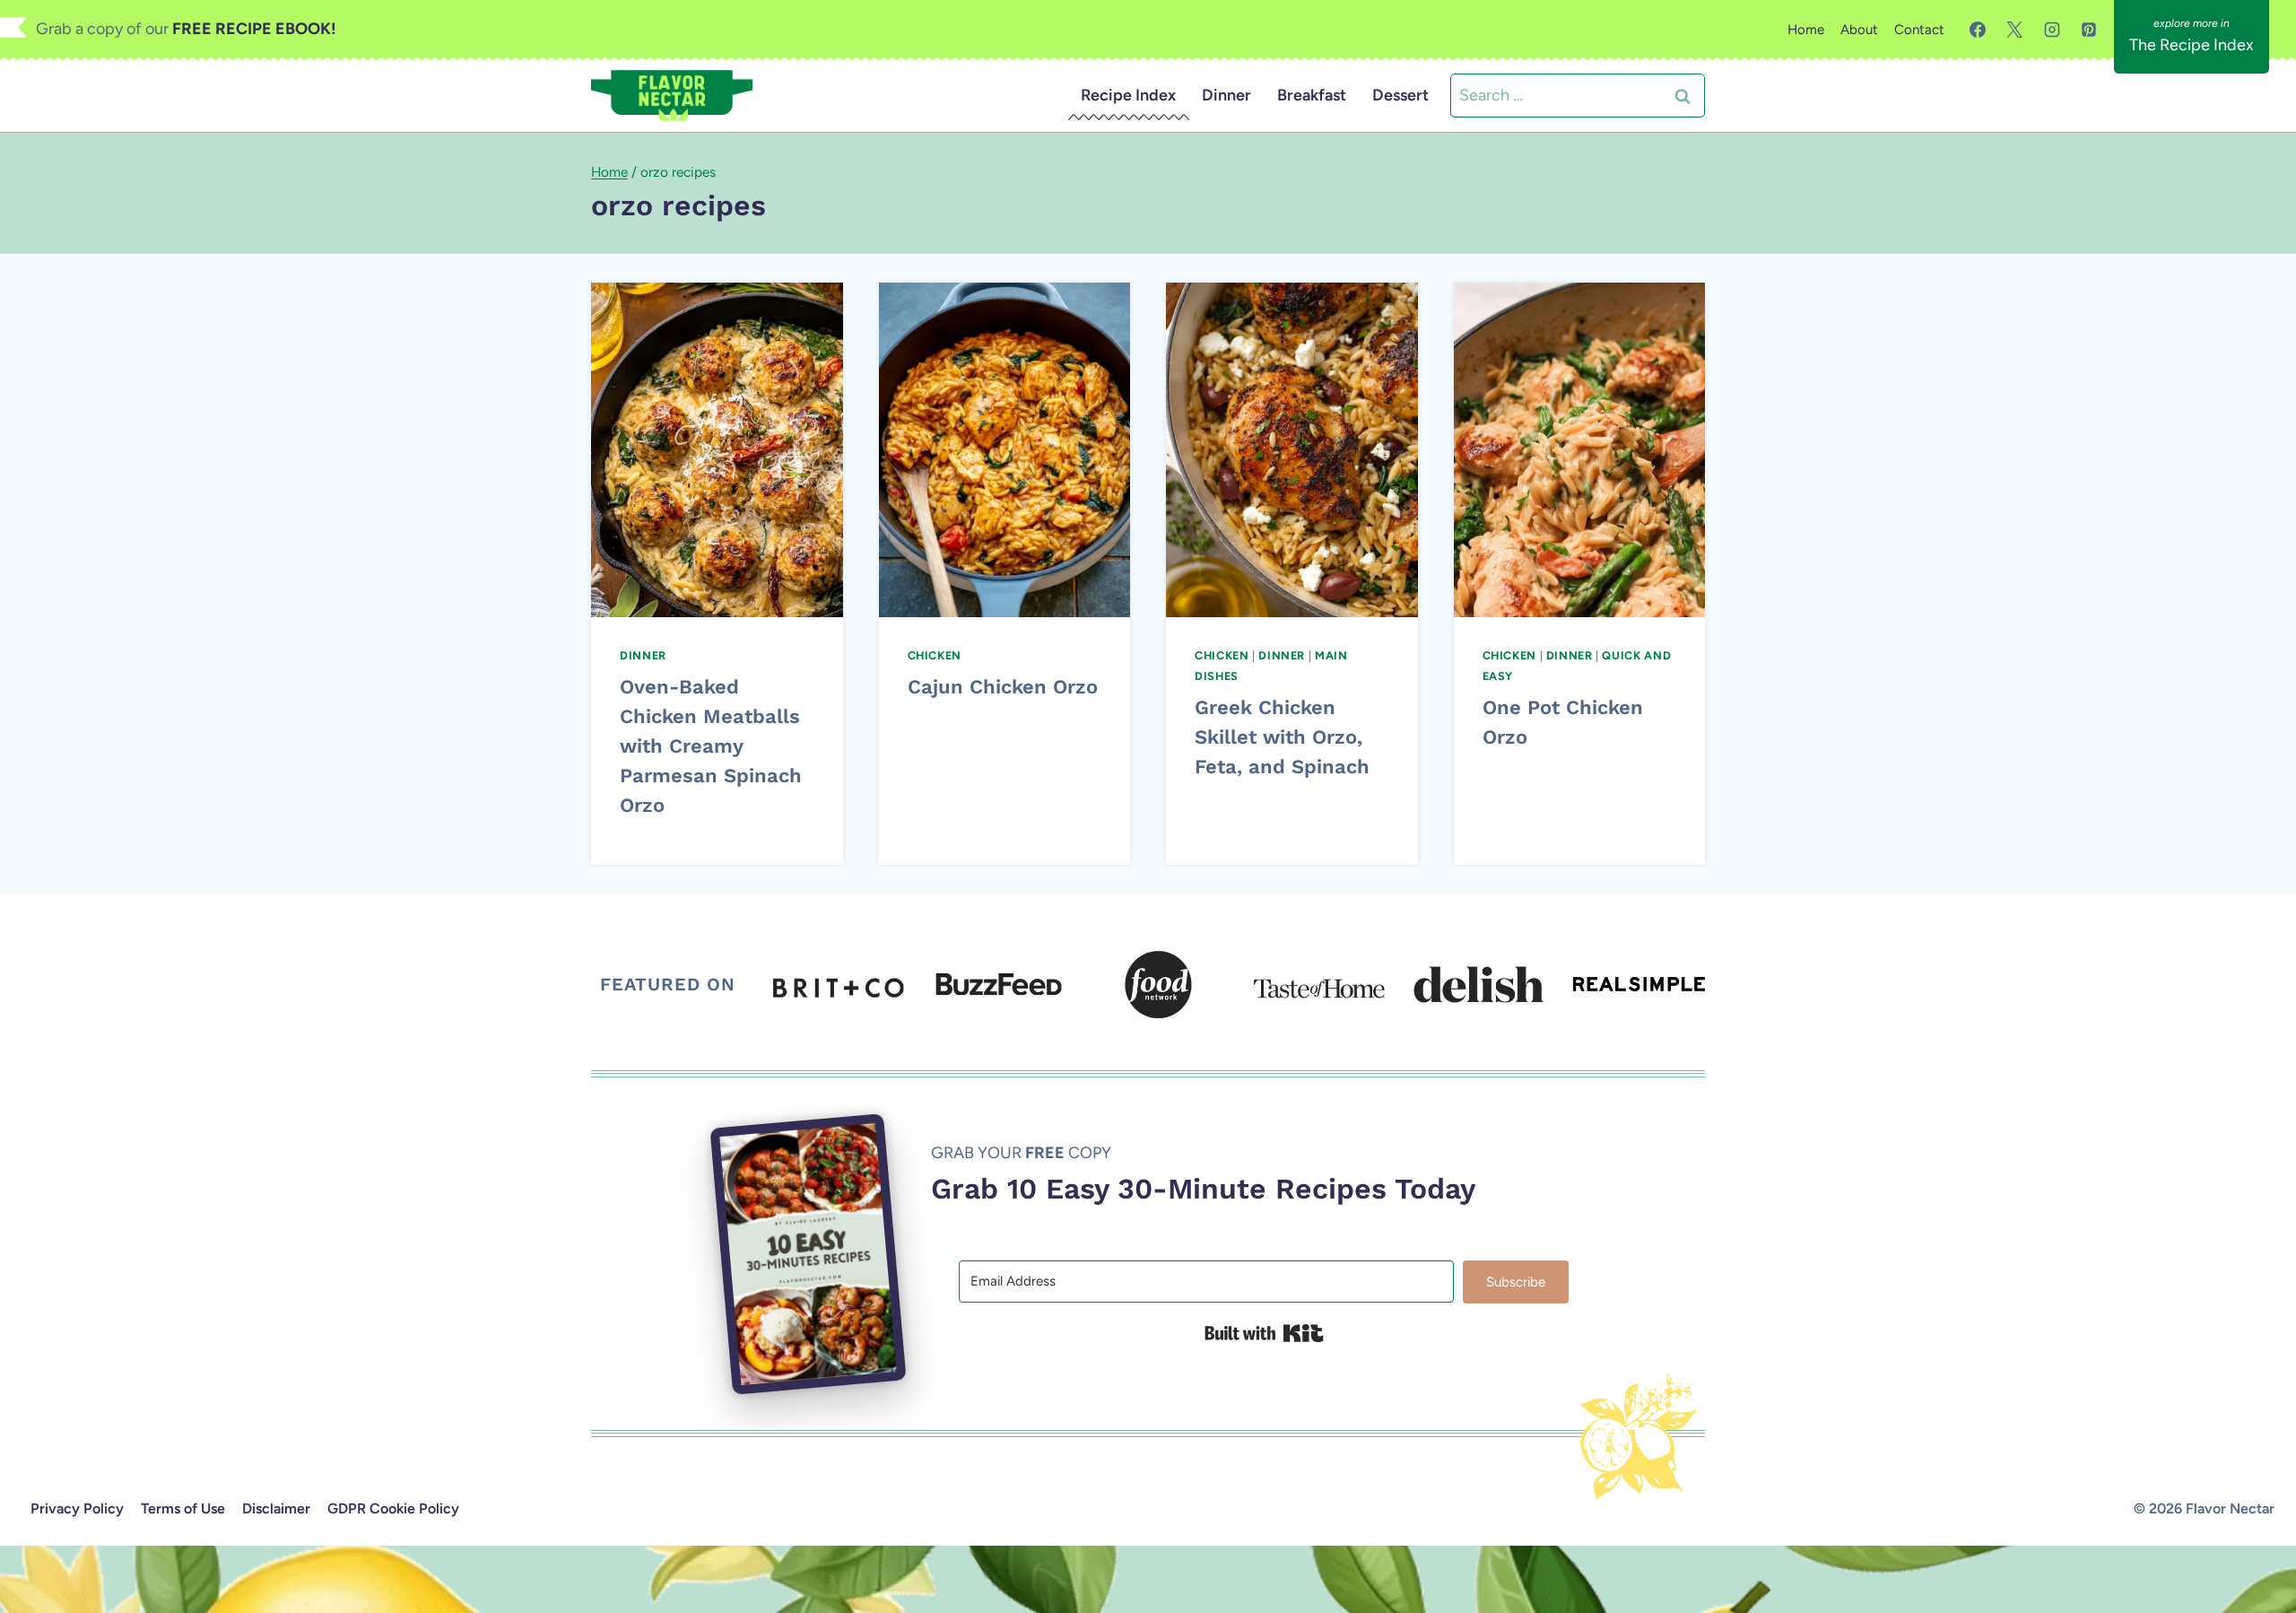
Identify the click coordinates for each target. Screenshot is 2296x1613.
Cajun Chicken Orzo (1003, 687)
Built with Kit (1264, 1333)
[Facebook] (1978, 30)
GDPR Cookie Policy (393, 1508)
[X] (2014, 30)
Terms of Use (183, 1508)
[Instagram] (2052, 30)
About (1859, 30)
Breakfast (1312, 95)
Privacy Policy (77, 1508)
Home (1806, 30)
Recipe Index (1128, 95)
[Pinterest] (2089, 30)
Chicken (935, 655)
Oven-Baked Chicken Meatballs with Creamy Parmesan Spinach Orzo (711, 746)
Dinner (1226, 95)
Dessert (1400, 95)
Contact (1919, 30)
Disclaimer (276, 1508)
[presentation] (717, 450)
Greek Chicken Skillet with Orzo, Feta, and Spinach (1282, 737)
